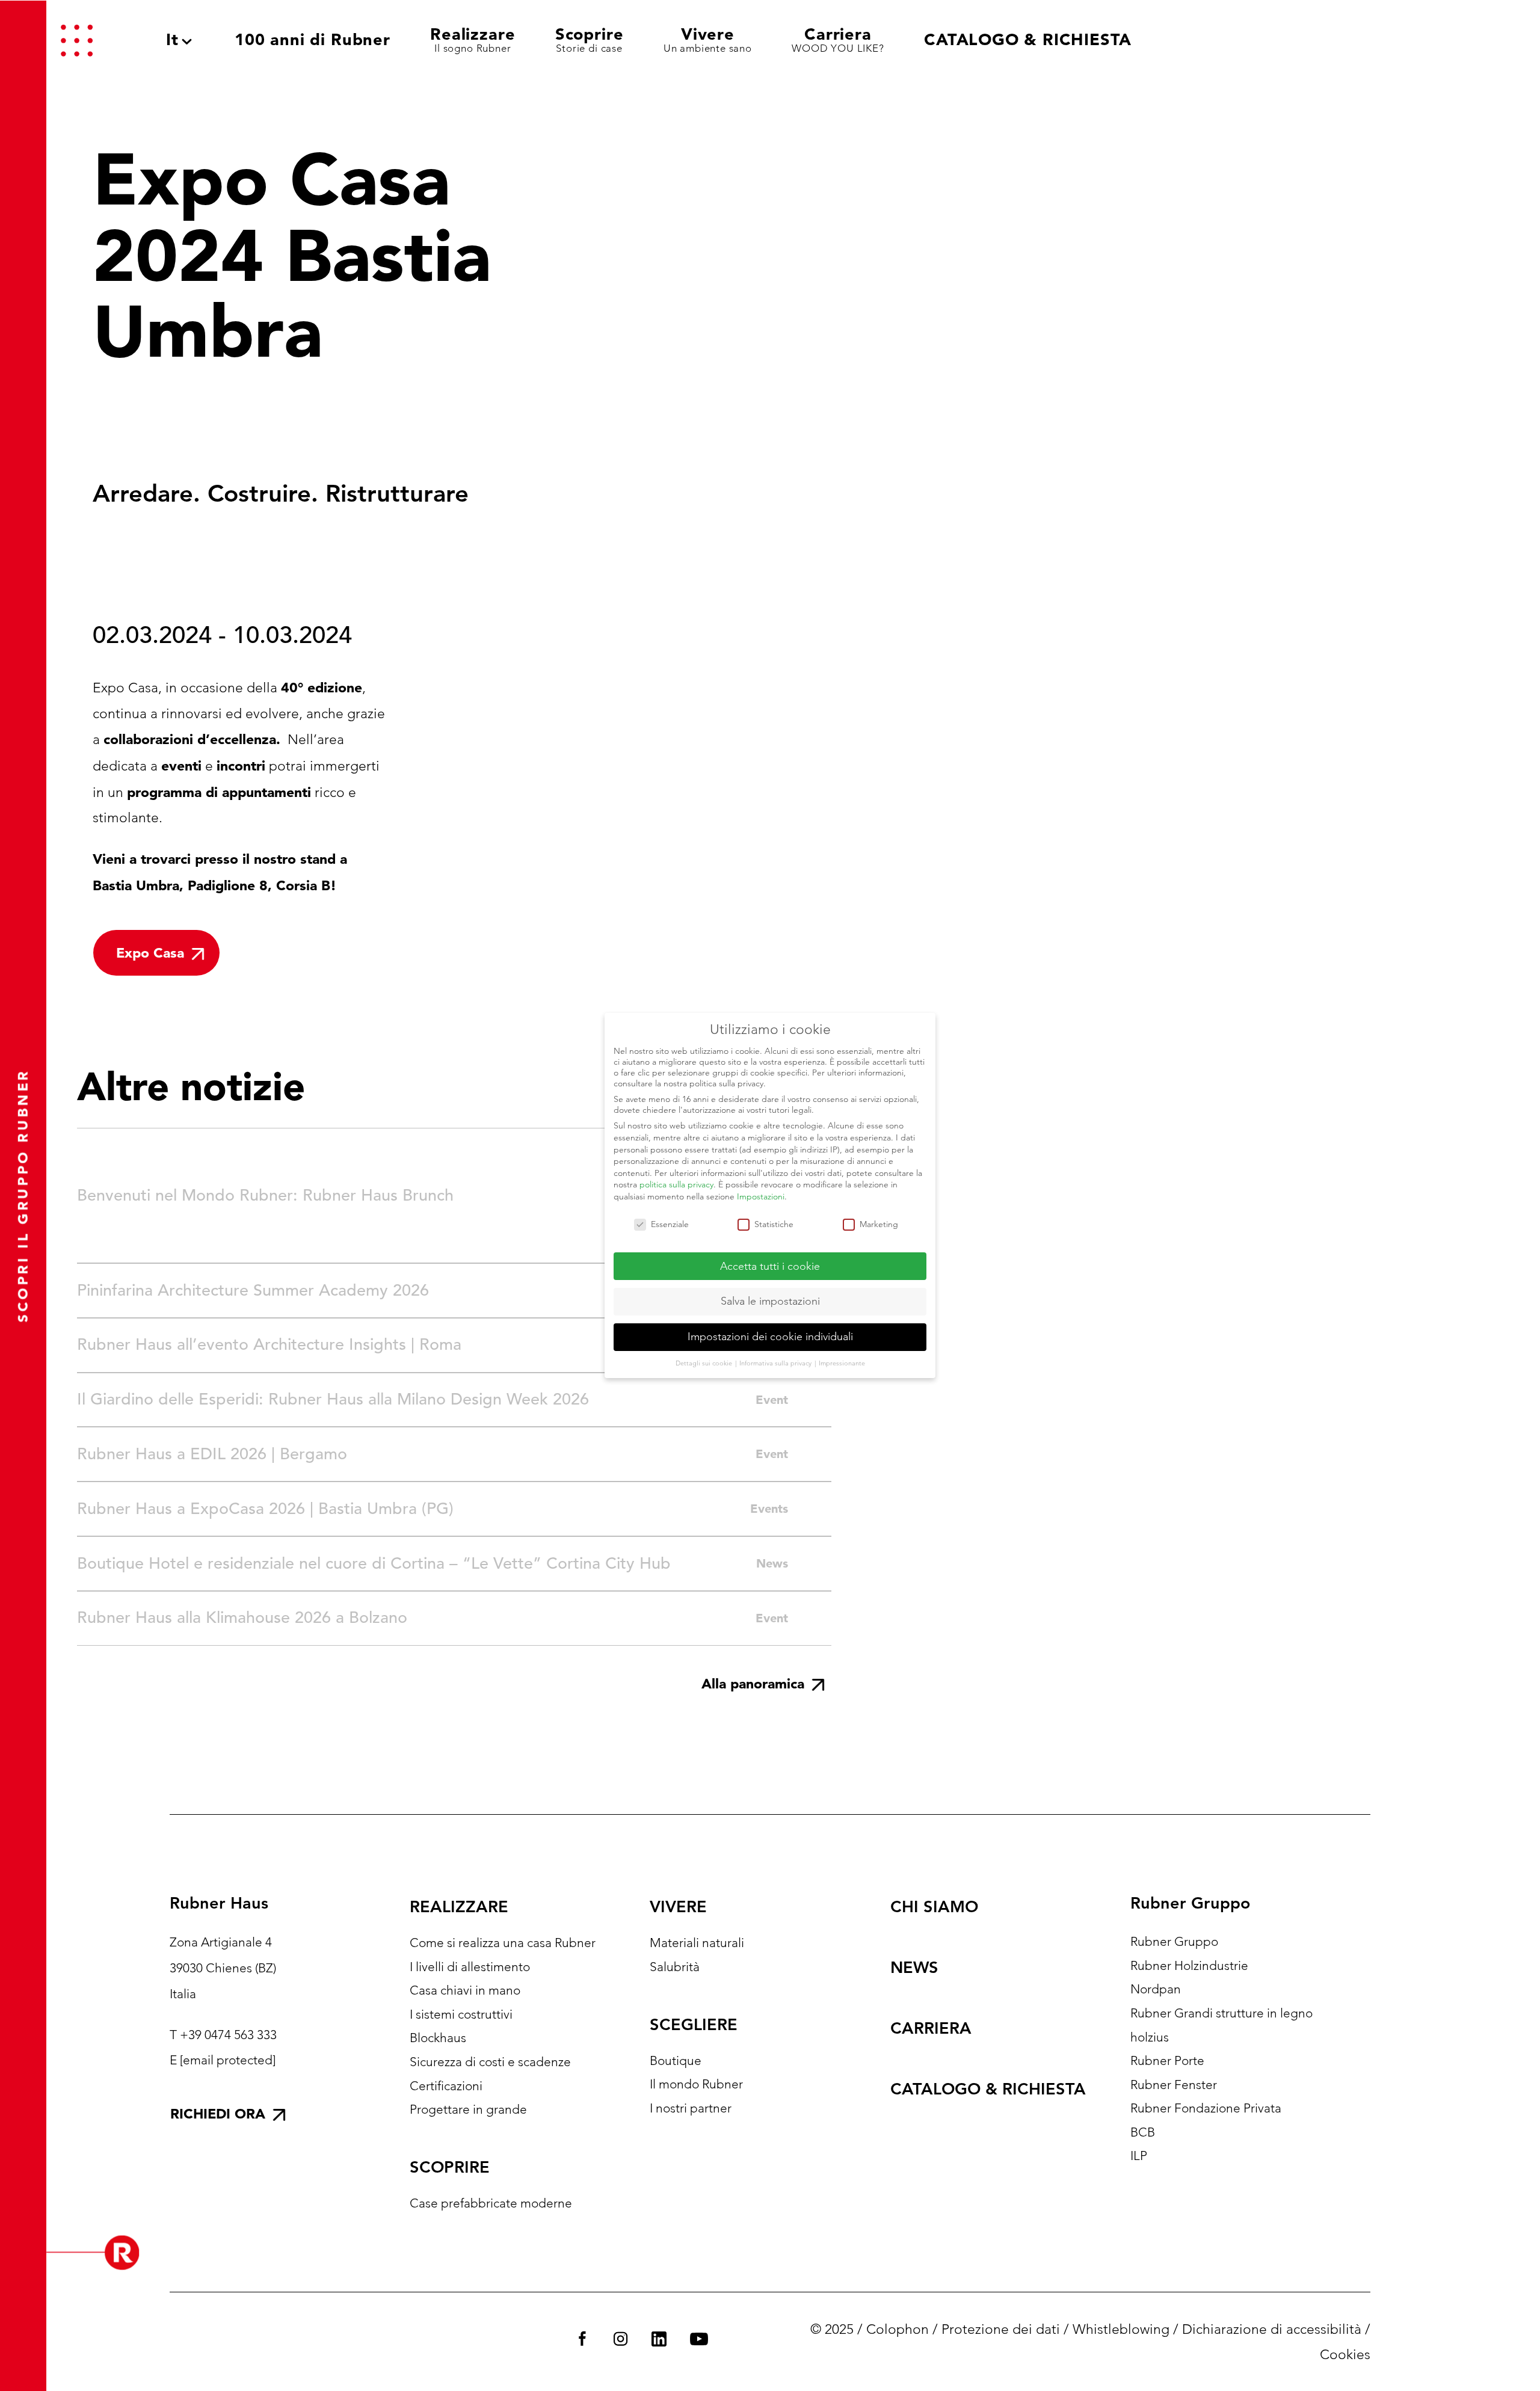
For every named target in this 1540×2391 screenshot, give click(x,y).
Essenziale (670, 1224)
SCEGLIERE (694, 2024)
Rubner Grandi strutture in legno (1221, 2013)
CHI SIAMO (934, 1906)
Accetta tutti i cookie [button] (770, 1266)
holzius (1150, 2037)
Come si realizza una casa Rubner (503, 1943)
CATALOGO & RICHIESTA (988, 2089)
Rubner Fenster (1174, 2085)
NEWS (914, 1967)
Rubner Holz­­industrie (1189, 1965)
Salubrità (675, 1967)
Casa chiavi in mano (465, 1990)
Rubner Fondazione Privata (1206, 2108)
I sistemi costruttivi (461, 2014)
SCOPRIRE (450, 2167)
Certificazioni (446, 2086)
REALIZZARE (459, 1906)
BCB (1143, 2132)
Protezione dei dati (1001, 2329)
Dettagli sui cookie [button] (705, 1363)
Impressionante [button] (842, 1363)
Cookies (1345, 2355)
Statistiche (774, 1224)
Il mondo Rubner (696, 2084)
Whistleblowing (1121, 2329)
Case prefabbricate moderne (491, 2203)
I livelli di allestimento (470, 1967)
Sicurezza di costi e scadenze (490, 2062)
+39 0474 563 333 (228, 2035)
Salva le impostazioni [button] (770, 1301)
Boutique (676, 2060)
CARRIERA (931, 2028)
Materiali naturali (697, 1943)
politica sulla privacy (676, 1184)
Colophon (898, 2329)
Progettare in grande (468, 2109)
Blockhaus (438, 2038)
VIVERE (678, 1906)
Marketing (879, 1224)
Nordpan (1156, 1989)
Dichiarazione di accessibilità (1272, 2329)
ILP (1139, 2156)
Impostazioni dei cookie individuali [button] (770, 1337)
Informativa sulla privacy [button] (776, 1363)
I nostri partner (691, 2108)
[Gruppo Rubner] (1411, 40)
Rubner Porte (1167, 2060)
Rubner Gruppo (1174, 1941)
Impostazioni (761, 1196)
